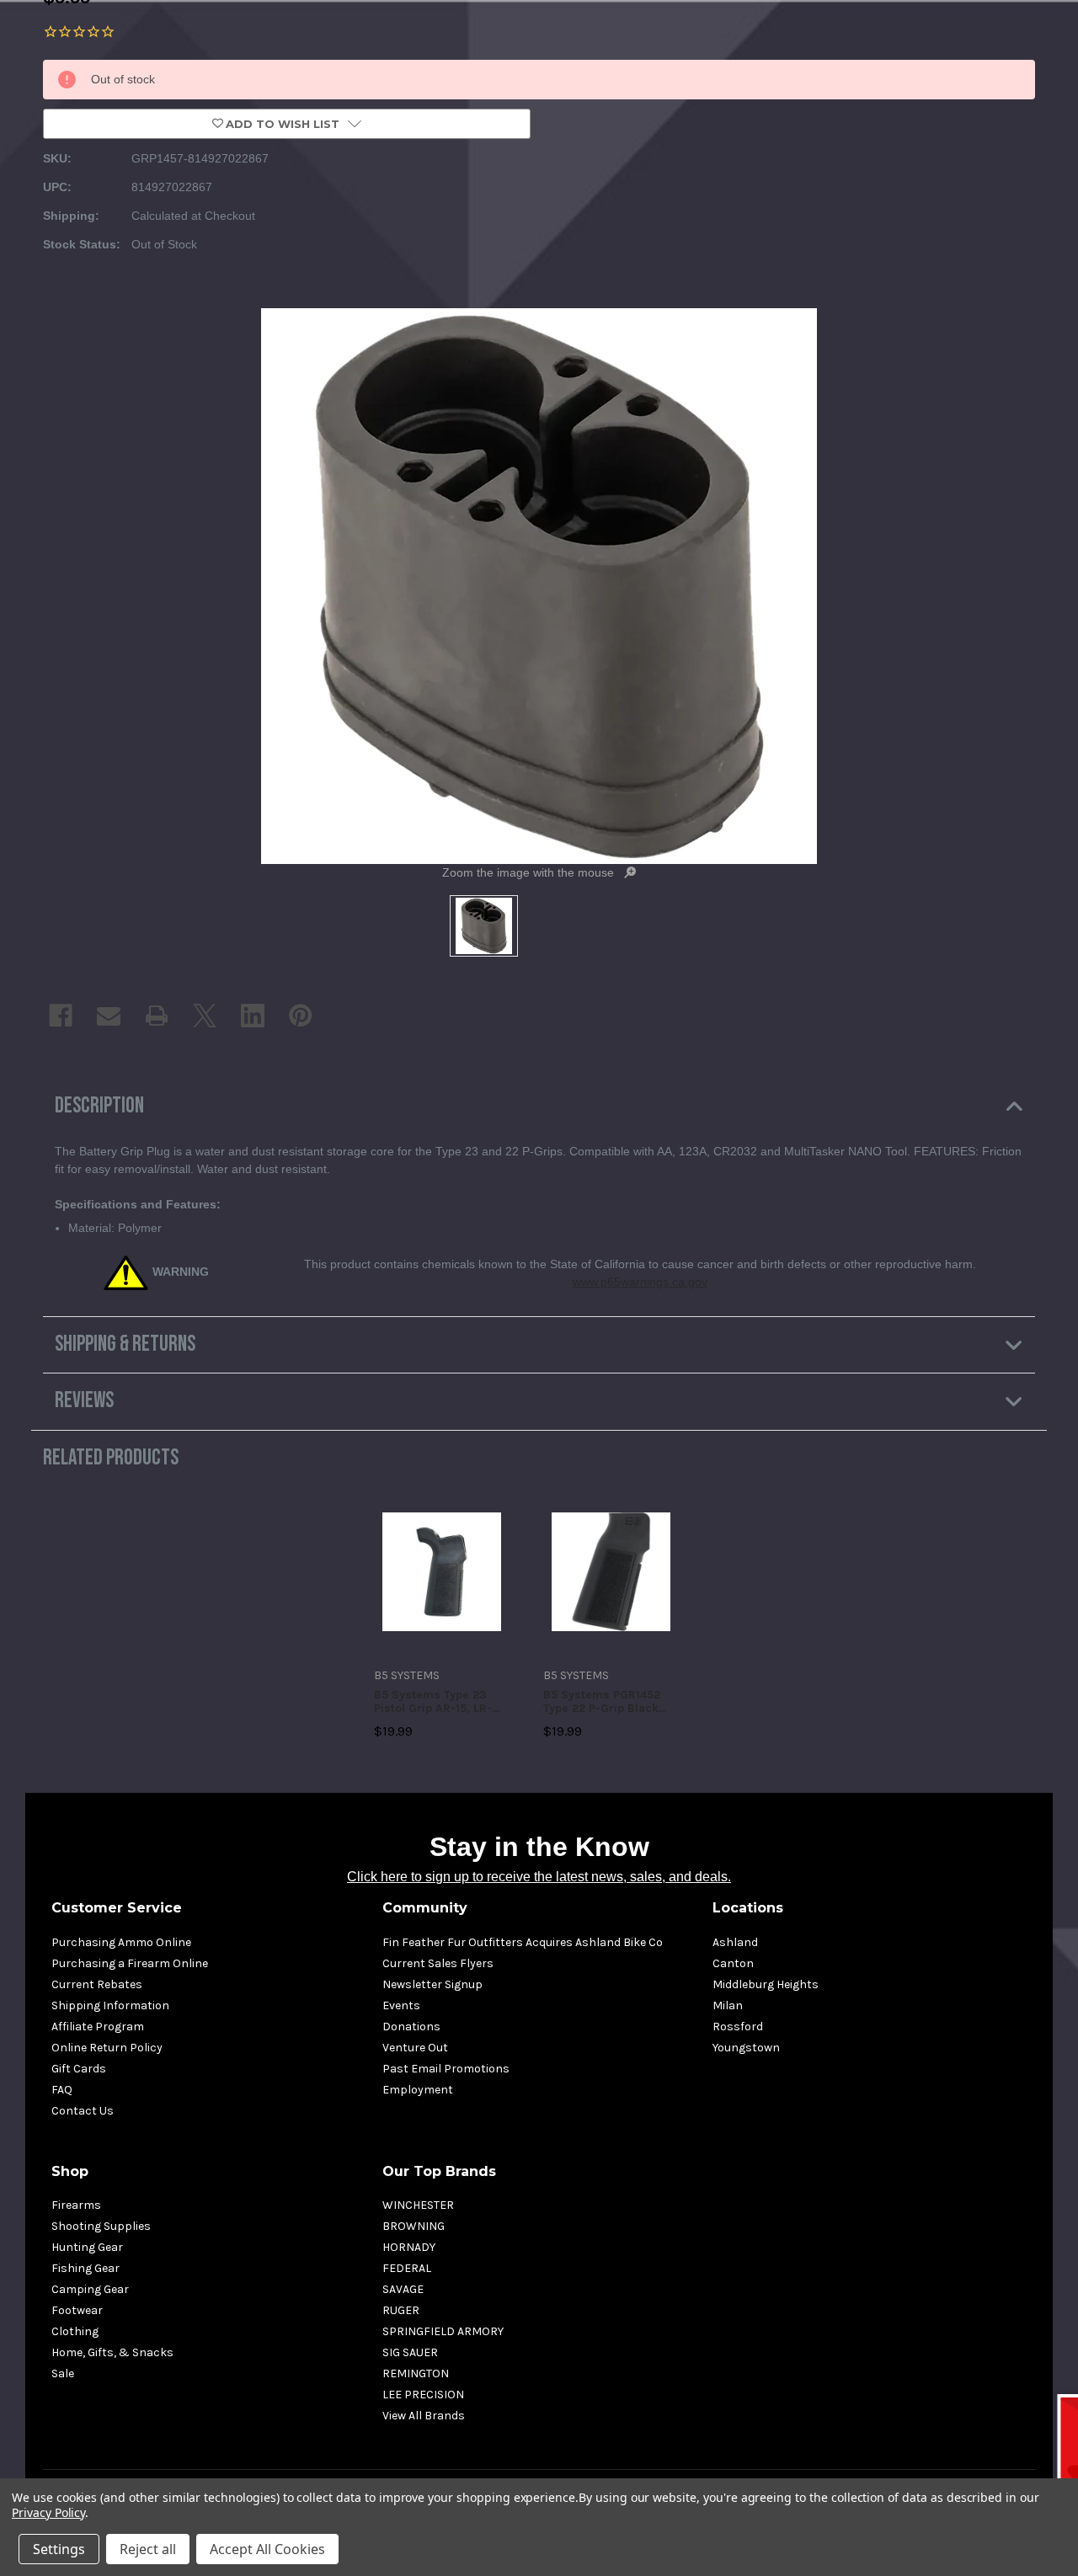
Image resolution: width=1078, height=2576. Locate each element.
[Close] (860, 1139)
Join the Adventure (708, 1434)
